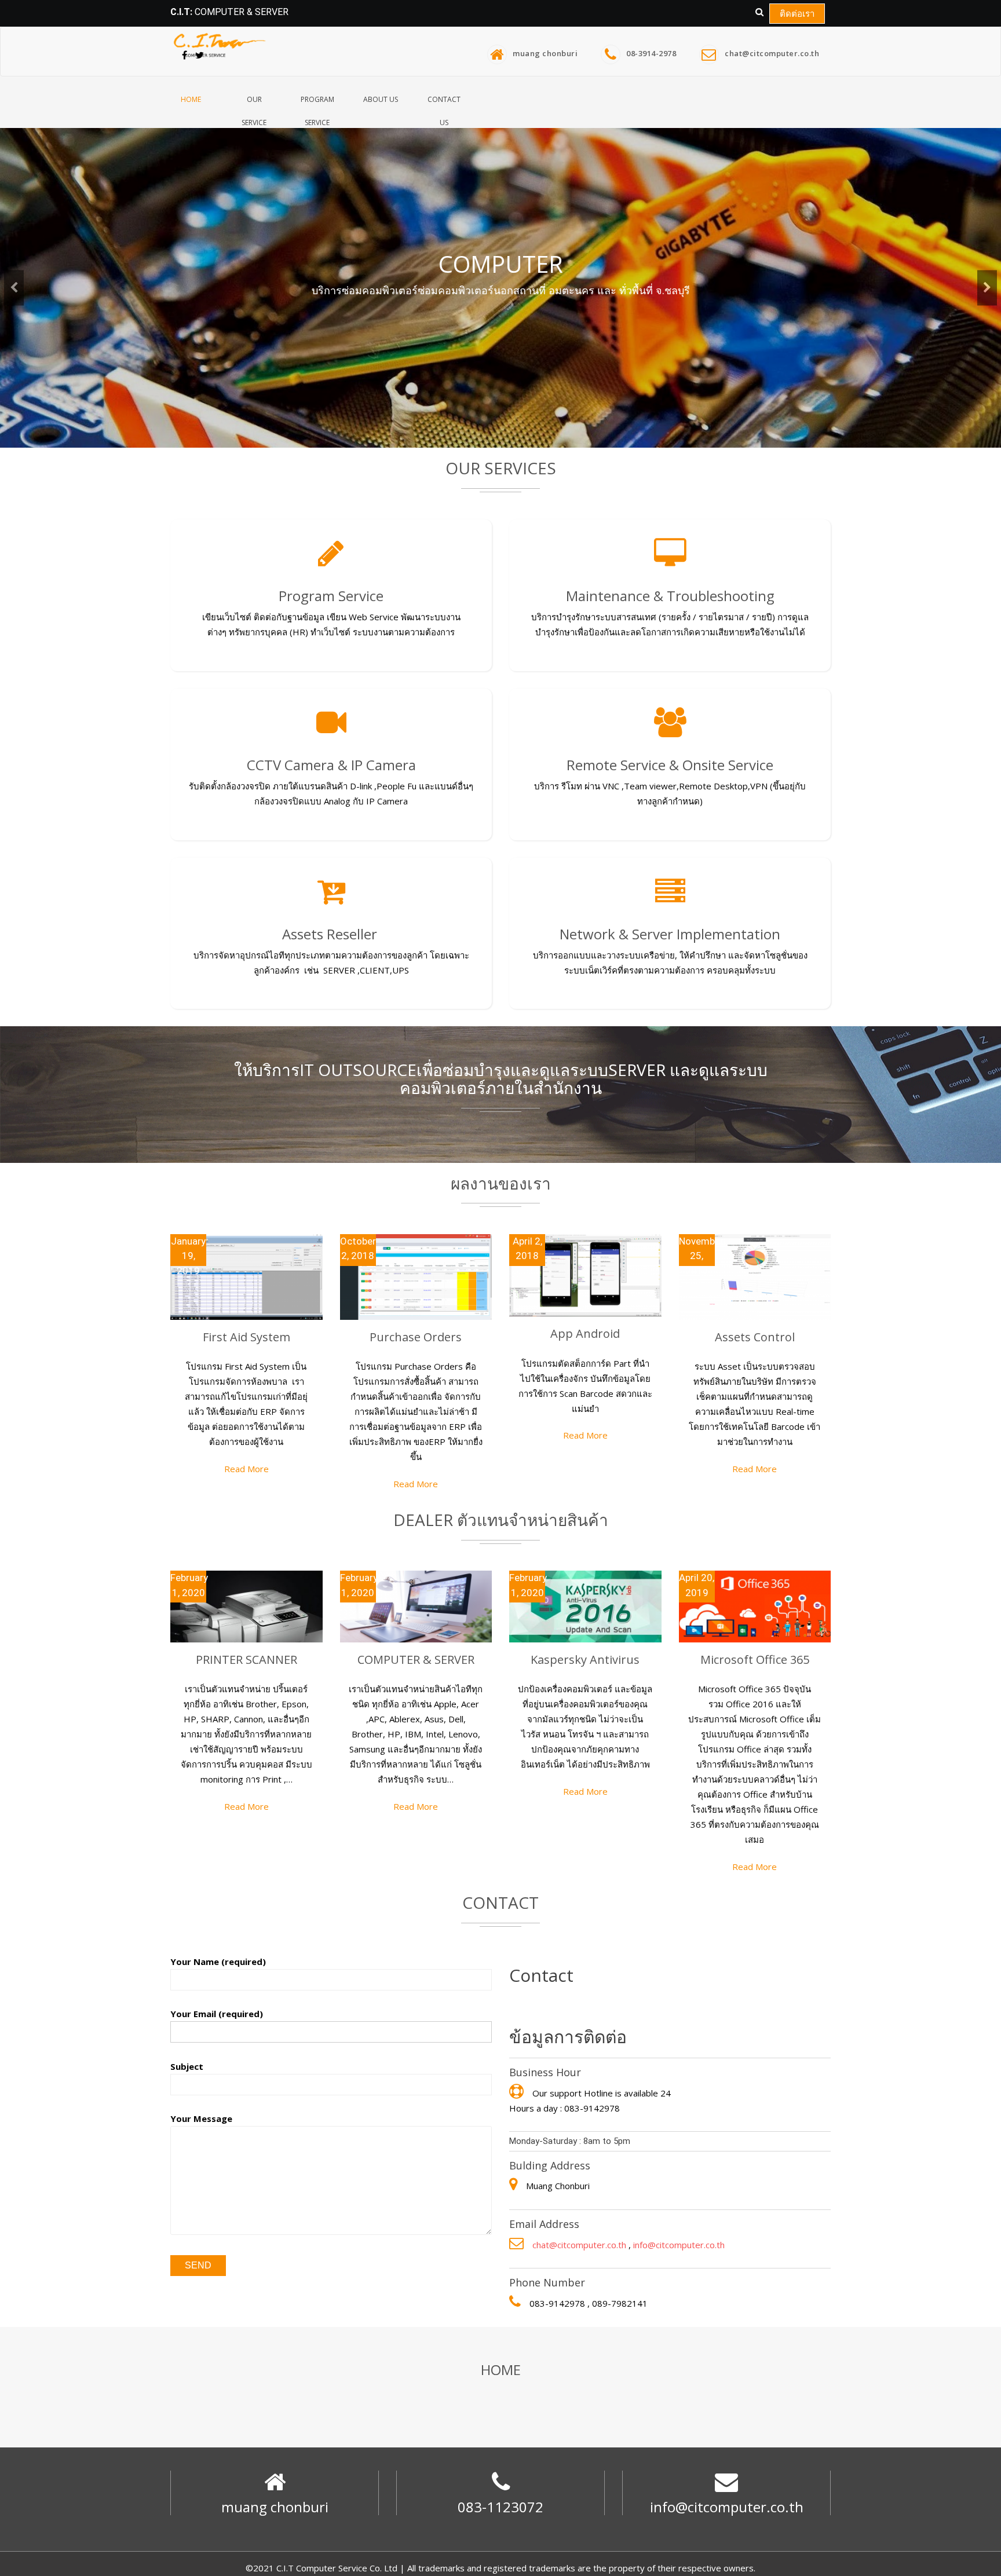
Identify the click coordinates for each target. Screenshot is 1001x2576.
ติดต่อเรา (797, 13)
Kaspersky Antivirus (585, 1660)
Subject (187, 2066)
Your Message (201, 2118)
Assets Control (755, 1337)
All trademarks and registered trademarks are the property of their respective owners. (581, 2568)
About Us (381, 99)
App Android (585, 1333)
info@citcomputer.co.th (679, 2245)
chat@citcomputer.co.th (772, 53)
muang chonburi (545, 53)
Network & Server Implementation (670, 934)
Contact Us (444, 108)
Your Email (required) (217, 2014)
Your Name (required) (218, 1962)
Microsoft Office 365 (755, 1660)
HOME (191, 99)
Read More (246, 1469)
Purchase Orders (416, 1337)
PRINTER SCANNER (246, 1660)
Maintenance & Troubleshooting (670, 596)
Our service (254, 108)
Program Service (317, 108)
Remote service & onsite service (670, 765)
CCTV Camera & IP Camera (331, 765)
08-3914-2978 (651, 53)
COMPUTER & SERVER (416, 1660)
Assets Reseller (331, 934)
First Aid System (246, 1337)
